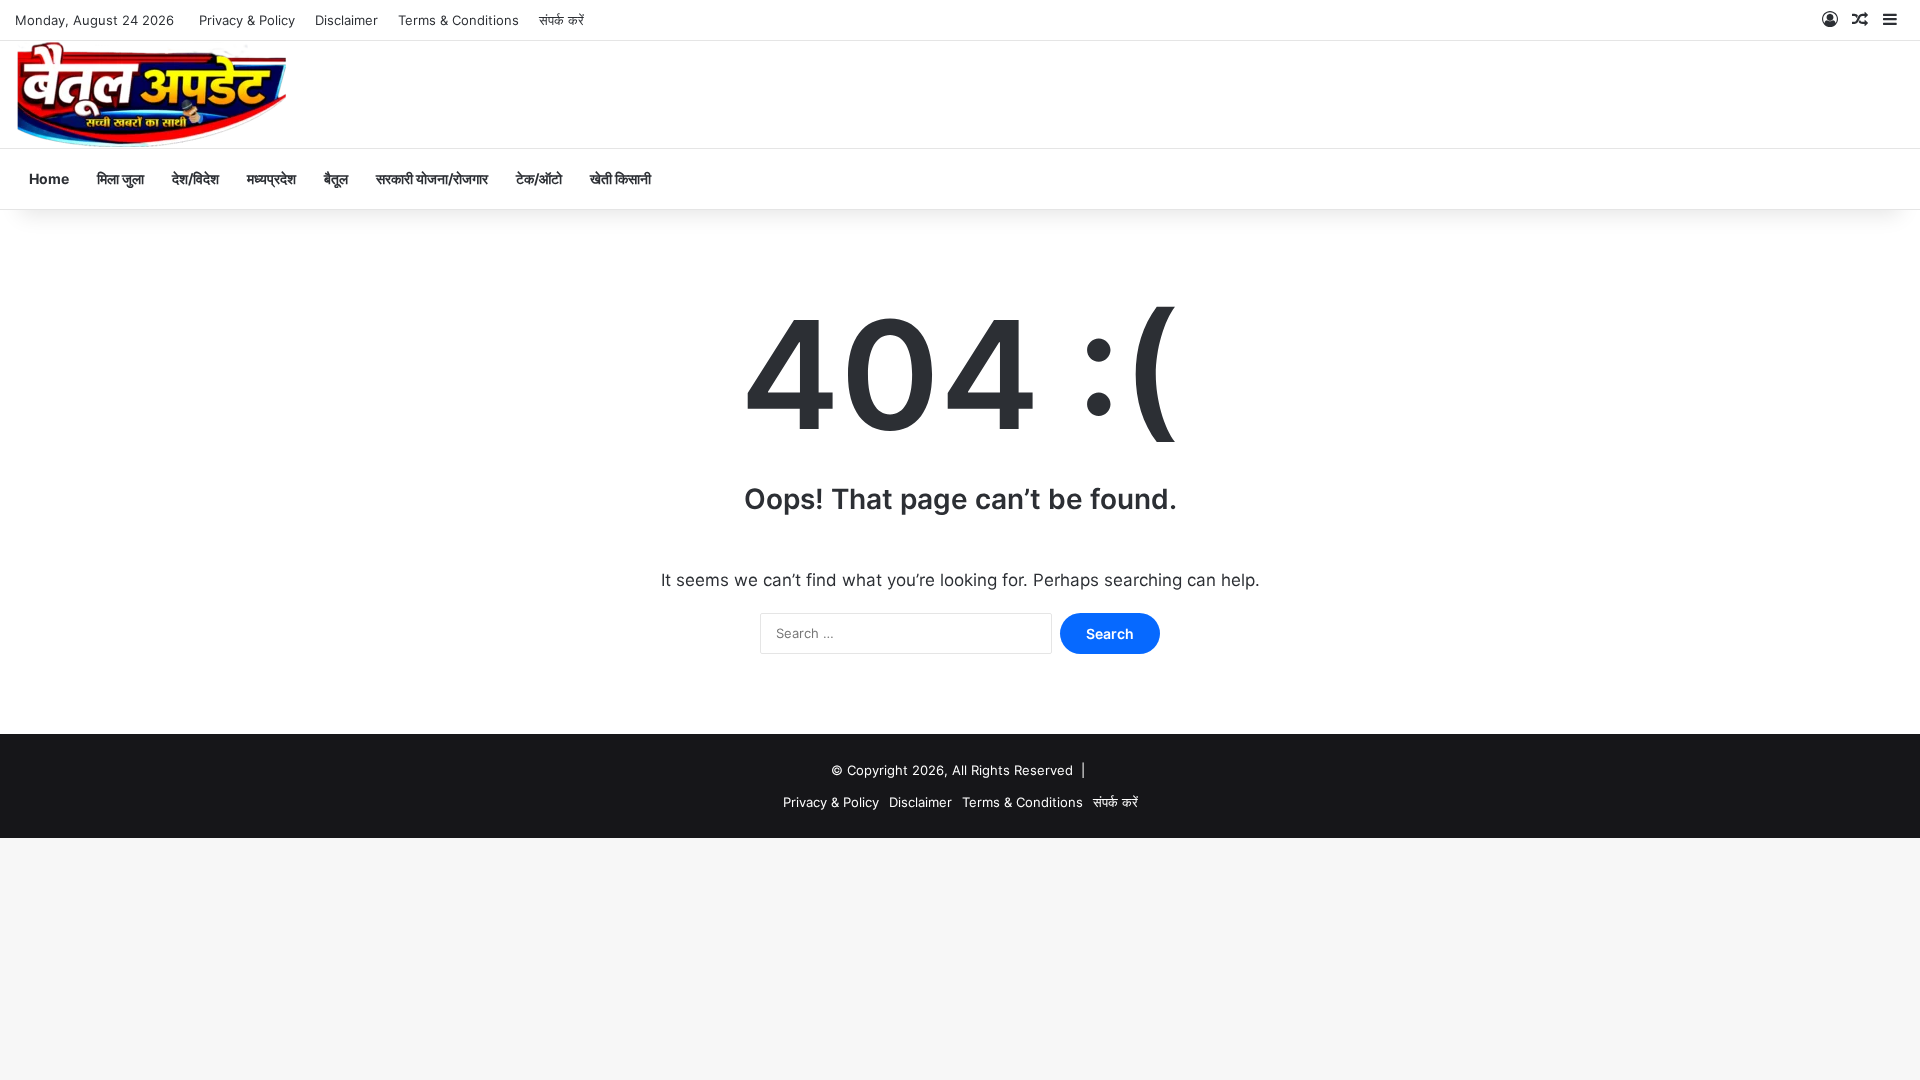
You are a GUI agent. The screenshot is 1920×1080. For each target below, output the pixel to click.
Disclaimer (346, 20)
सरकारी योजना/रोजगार (432, 178)
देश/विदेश (195, 178)
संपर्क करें (561, 20)
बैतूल (336, 178)
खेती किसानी (620, 178)
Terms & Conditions (458, 20)
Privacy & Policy (247, 20)
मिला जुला (120, 178)
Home (49, 178)
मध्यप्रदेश (271, 178)
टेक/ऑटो (539, 178)
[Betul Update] (152, 94)
